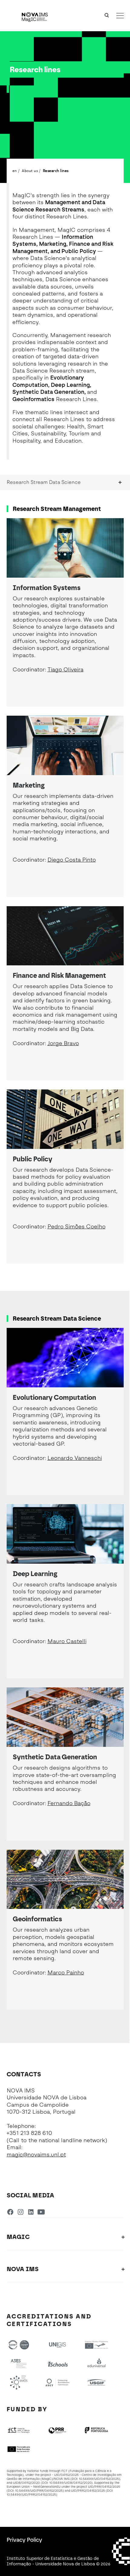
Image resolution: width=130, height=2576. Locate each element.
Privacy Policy (24, 2540)
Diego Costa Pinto (72, 860)
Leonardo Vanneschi (75, 1458)
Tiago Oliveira (65, 670)
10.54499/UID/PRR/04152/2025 (39, 2491)
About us (30, 170)
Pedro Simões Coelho (76, 1227)
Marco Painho (66, 1973)
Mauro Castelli (67, 1641)
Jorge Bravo (63, 1043)
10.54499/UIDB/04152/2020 (70, 2483)
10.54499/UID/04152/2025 (99, 2479)
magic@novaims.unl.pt (36, 2155)
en (15, 170)
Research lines (56, 170)
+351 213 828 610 (29, 2133)
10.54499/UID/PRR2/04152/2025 (31, 2495)
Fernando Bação (69, 1803)
